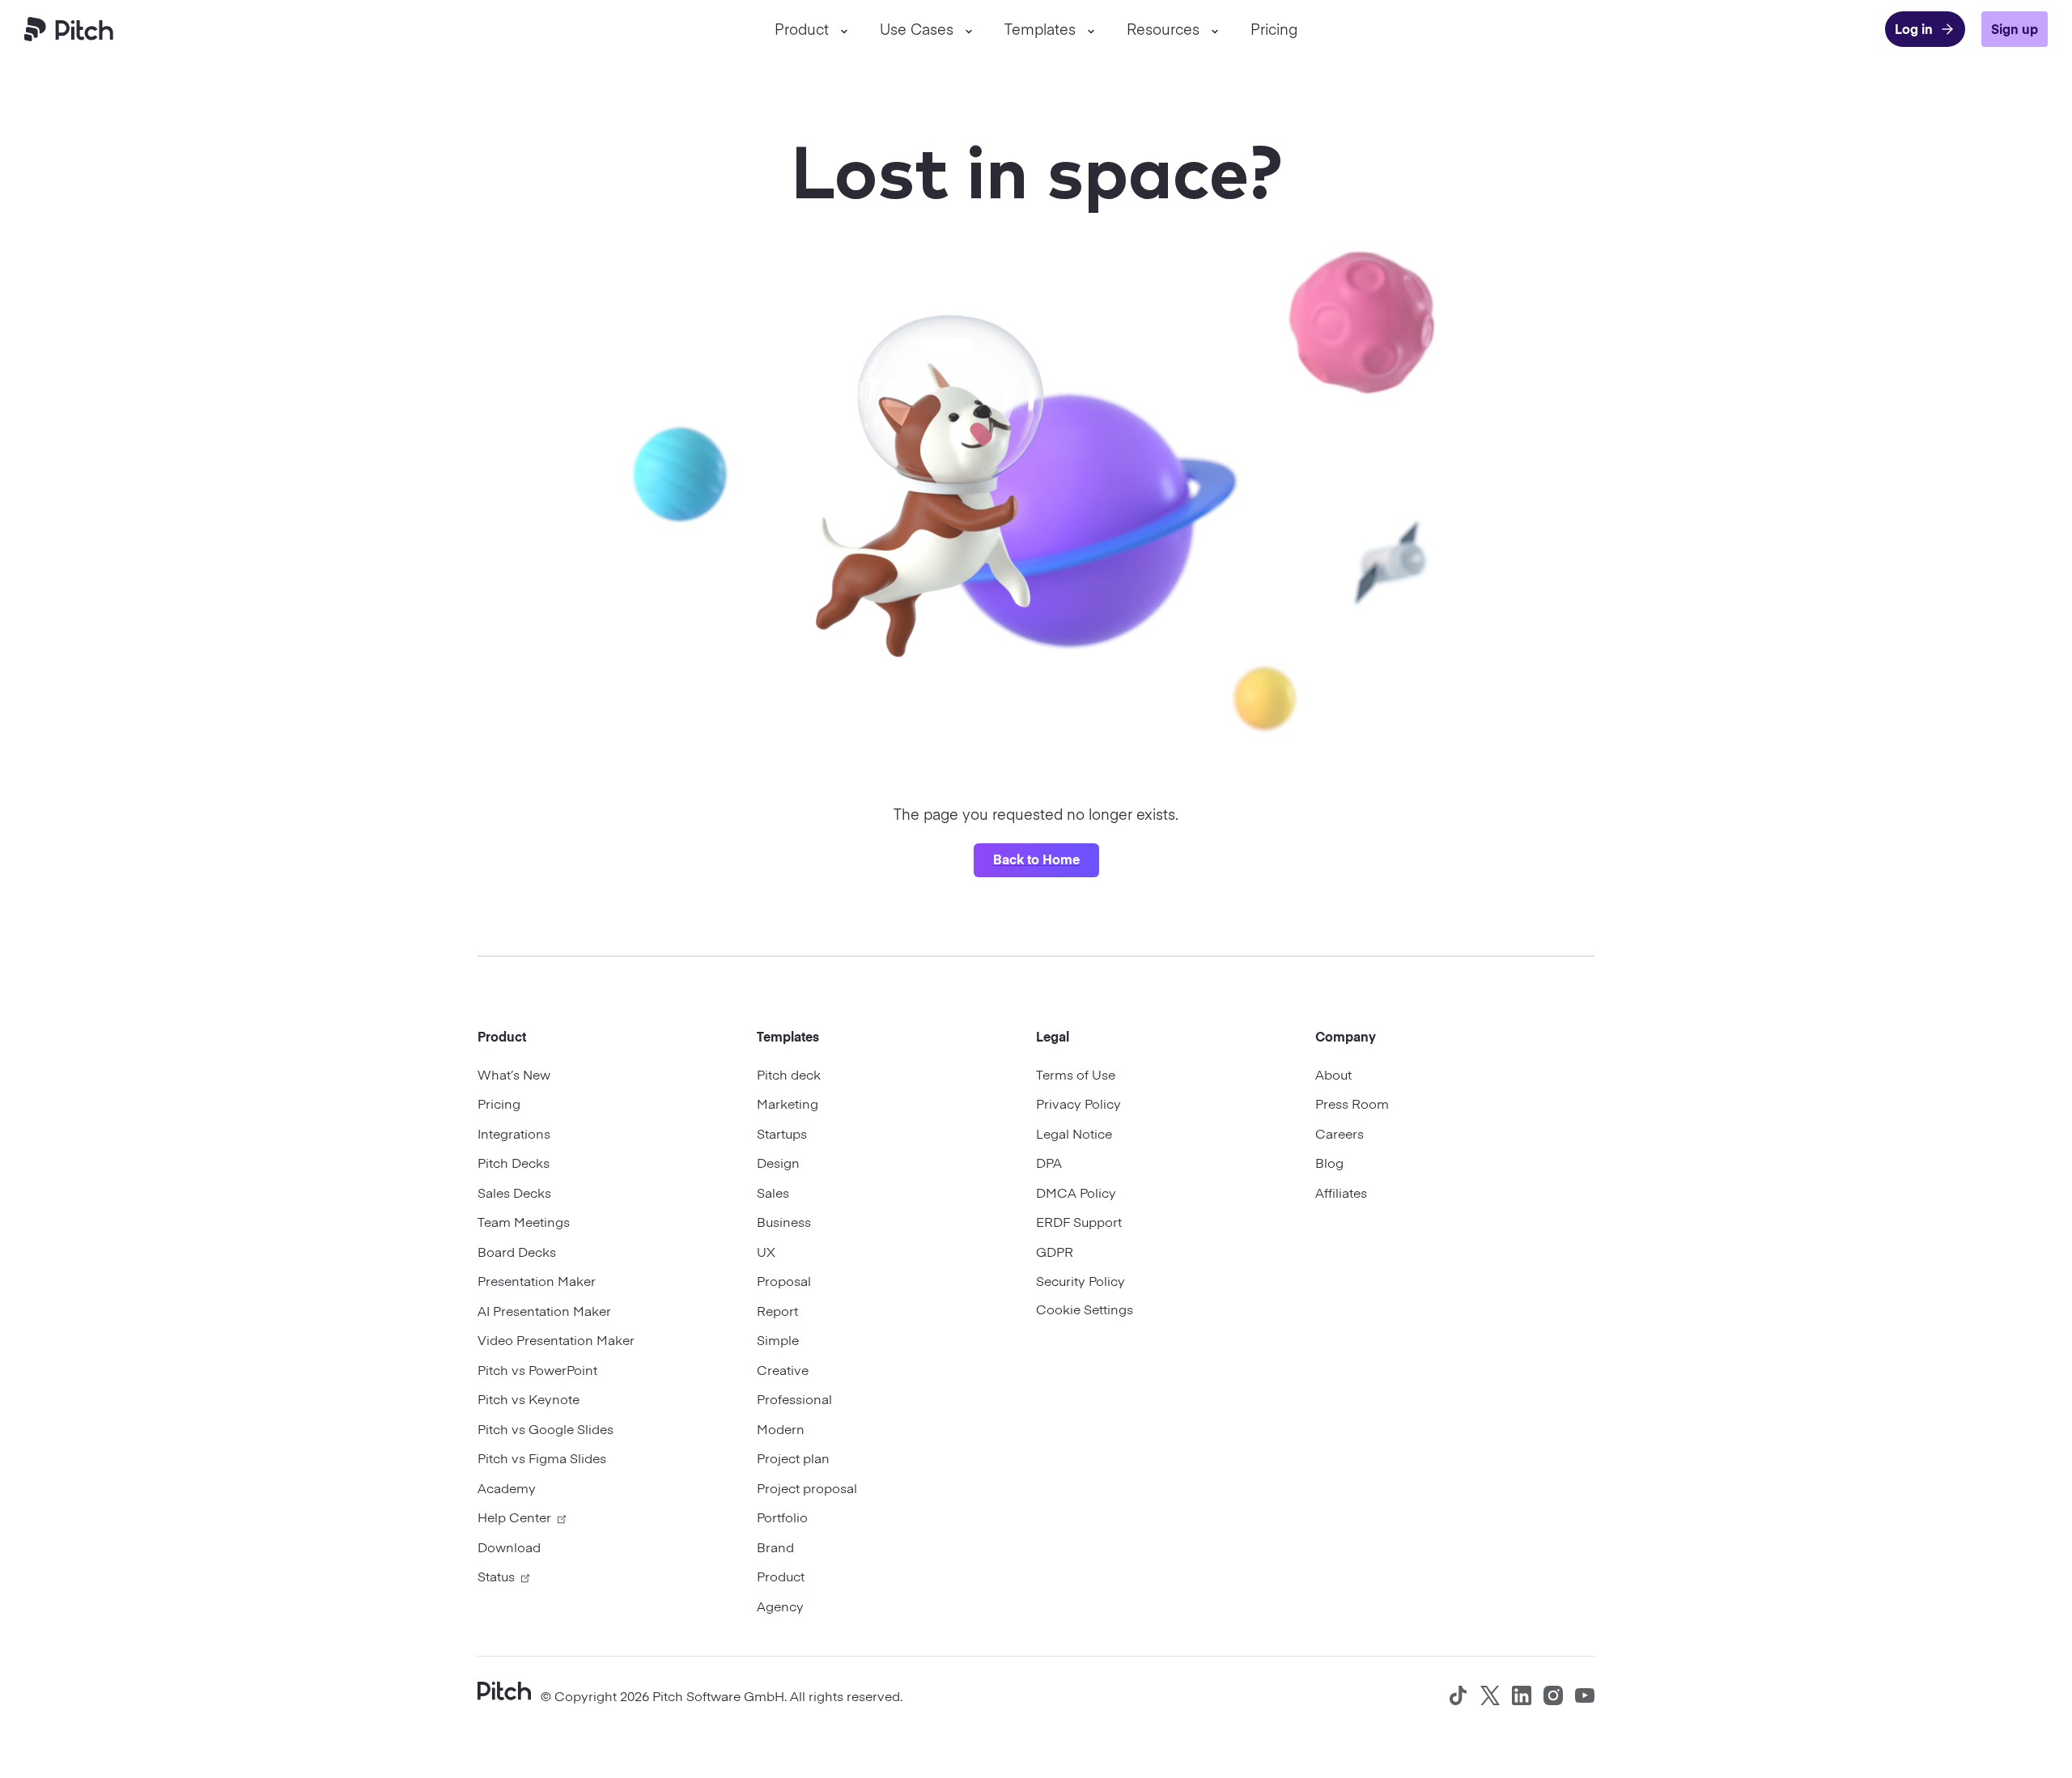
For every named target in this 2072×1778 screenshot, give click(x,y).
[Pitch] (504, 1689)
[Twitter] (1490, 1695)
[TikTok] (1458, 1695)
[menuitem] (811, 29)
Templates (1040, 29)
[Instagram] (1553, 1695)
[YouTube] (1585, 1695)
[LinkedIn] (1522, 1695)
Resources (1163, 29)
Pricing (1274, 29)
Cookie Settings (1085, 1309)
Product (802, 29)
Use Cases (917, 29)
